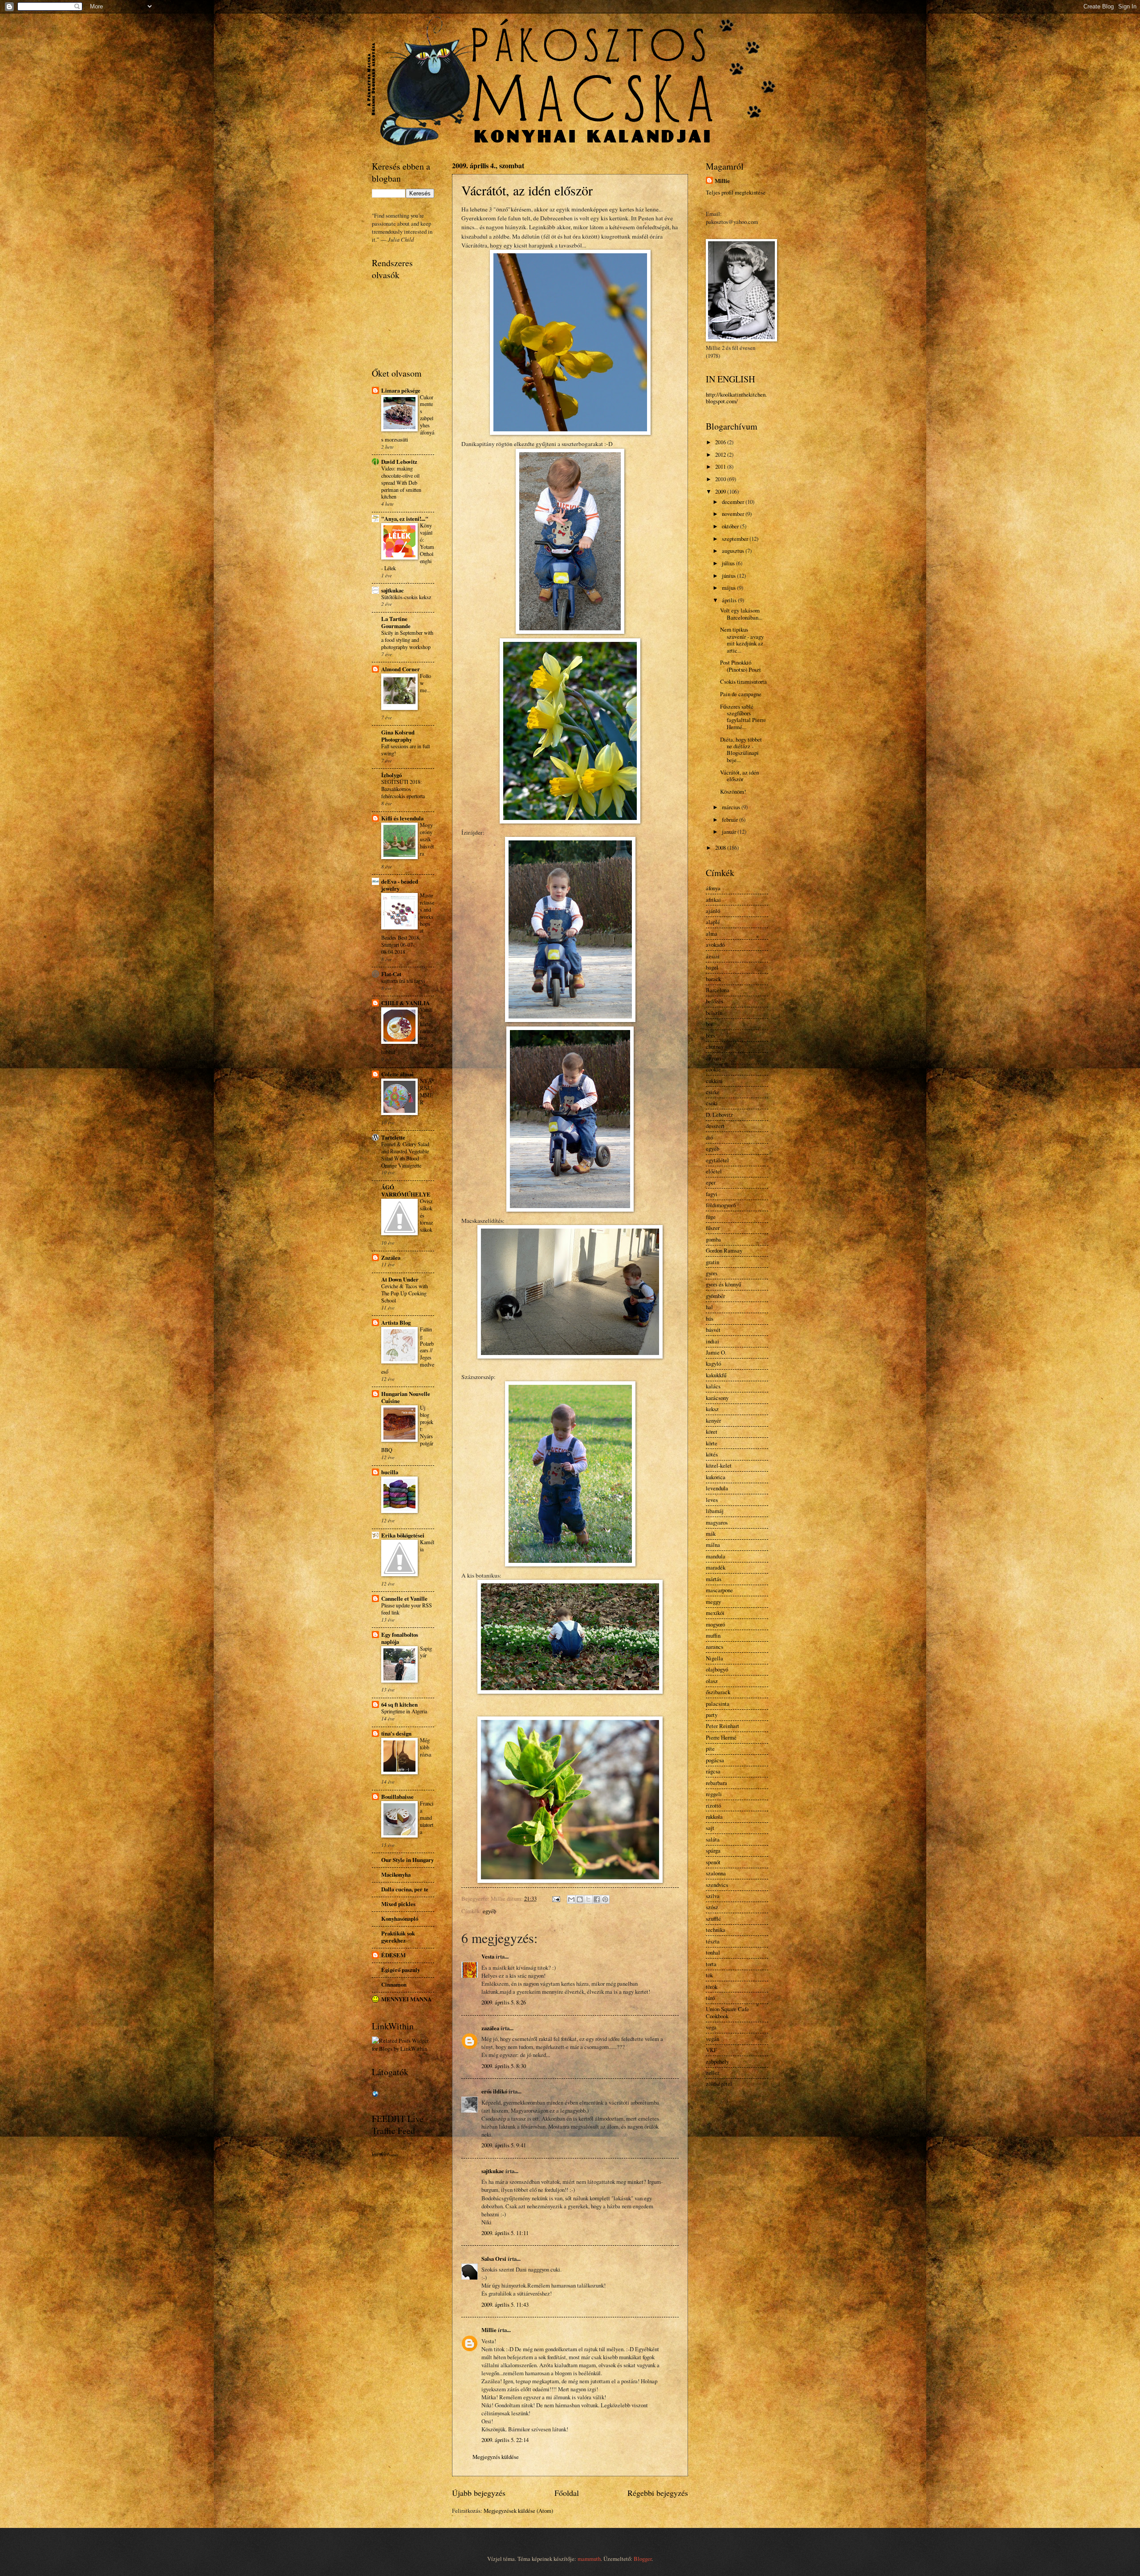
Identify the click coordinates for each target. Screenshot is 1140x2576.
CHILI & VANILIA (405, 1003)
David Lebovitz (399, 462)
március (732, 807)
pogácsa (715, 1760)
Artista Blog (396, 1322)
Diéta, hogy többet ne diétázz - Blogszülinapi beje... (741, 750)
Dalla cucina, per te (405, 1889)
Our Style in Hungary (407, 1860)
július (729, 563)
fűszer (713, 1228)
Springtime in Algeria (404, 1711)
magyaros (717, 1522)
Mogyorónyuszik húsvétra (427, 839)
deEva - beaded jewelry (400, 885)
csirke (713, 1092)
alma (712, 933)
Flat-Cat (391, 974)
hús (710, 1318)
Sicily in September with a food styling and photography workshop (407, 640)
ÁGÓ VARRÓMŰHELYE (406, 1191)
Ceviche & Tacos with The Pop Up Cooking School (405, 1293)
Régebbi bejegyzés (658, 2493)
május (729, 588)
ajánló (713, 911)
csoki (712, 1103)
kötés (712, 1454)
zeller (712, 2073)
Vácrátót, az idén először (527, 190)
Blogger (643, 2559)
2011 (721, 467)
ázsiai (713, 956)
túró (710, 1998)
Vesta (488, 1956)
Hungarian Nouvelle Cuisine (406, 1397)
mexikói (715, 1613)
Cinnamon (394, 1984)
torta (711, 1964)
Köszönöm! (733, 791)
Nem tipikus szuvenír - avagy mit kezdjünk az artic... (742, 640)
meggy (713, 1602)
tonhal (713, 1952)
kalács (713, 1386)
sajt (710, 1828)
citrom (713, 1058)
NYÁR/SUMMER (426, 1091)
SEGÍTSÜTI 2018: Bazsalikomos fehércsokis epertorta (403, 789)
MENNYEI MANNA (406, 1999)
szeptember (736, 539)
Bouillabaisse (397, 1797)
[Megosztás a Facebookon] (597, 1899)
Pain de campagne (741, 694)
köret (712, 1432)
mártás (714, 1579)
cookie (713, 1069)
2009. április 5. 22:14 (505, 2440)
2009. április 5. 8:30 (504, 2066)
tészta (713, 1941)
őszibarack (718, 1692)
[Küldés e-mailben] (571, 1899)
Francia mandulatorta (427, 1817)
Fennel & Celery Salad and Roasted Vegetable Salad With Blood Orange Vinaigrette (405, 1155)
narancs (715, 1647)
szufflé (713, 1919)
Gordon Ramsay (724, 1250)
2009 (721, 491)
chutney (715, 1047)
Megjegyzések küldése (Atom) (518, 2511)
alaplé (713, 922)
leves (712, 1500)
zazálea (490, 2028)
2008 (721, 848)
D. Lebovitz (719, 1115)
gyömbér (715, 1296)
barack (713, 979)
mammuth (589, 2559)
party (712, 1715)
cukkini (714, 1081)
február (731, 819)
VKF (711, 2050)
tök (709, 1975)
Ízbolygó (391, 775)
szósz (712, 1907)
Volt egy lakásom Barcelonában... (741, 614)
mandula (716, 1556)
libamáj (715, 1511)
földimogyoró (721, 1205)
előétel (714, 1171)
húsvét (713, 1330)
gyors (712, 1273)
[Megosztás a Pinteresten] (605, 1899)
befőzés (715, 1001)
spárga (713, 1850)
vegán (712, 2039)
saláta (713, 1839)
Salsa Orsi (494, 2259)
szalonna (716, 1873)
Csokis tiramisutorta (743, 682)
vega (711, 2027)
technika (716, 1930)
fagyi (712, 1194)
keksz (712, 1409)
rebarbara (717, 1783)
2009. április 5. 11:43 (505, 2304)
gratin (712, 1262)
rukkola (714, 1817)
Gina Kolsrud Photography (398, 736)
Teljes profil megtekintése (736, 192)
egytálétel (717, 1160)
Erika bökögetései (403, 1535)
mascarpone (719, 1590)
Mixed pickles (398, 1904)
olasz (712, 1681)
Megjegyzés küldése (496, 2457)
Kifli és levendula (402, 818)
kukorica (716, 1477)
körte (712, 1443)
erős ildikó (494, 2091)
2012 (721, 454)
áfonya (713, 888)
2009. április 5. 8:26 (504, 2002)
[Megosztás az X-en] (588, 1899)
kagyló (713, 1363)
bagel (712, 967)
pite (710, 1748)
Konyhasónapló (400, 1919)
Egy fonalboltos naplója (400, 1638)
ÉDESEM (393, 1955)
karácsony (717, 1398)
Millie (489, 2330)
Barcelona (718, 990)
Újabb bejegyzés (479, 2493)
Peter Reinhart (723, 1726)
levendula (717, 1488)
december (734, 502)
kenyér (713, 1420)
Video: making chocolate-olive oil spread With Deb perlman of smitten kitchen (401, 483)
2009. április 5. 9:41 (504, 2145)
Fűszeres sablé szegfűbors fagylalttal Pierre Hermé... (743, 717)
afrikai (713, 900)
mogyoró (715, 1624)
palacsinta (718, 1704)
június (729, 576)
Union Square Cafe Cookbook (727, 2012)
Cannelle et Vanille (404, 1598)
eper (711, 1182)
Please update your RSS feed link (407, 1609)
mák (711, 1533)
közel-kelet (719, 1465)
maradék (716, 1567)
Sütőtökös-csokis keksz (406, 597)
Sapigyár (426, 1652)
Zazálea (391, 1258)
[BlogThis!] (580, 1899)
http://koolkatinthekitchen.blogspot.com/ (736, 398)
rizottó (713, 1805)
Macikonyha (396, 1874)
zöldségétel (719, 2084)
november (734, 514)
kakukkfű (716, 1375)
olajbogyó (717, 1669)
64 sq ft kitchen (399, 1704)
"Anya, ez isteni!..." (405, 519)
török (712, 1987)
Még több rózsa (425, 1747)
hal (709, 1307)
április (730, 600)
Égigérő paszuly (401, 1970)
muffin (713, 1635)
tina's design (396, 1733)
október (731, 526)
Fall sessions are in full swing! (405, 750)
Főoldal (567, 2493)
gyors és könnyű (723, 1284)
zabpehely (717, 2061)
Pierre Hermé (721, 1737)
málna (713, 1545)
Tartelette (393, 1137)
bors (710, 1035)
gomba (713, 1239)
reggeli (714, 1794)
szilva (713, 1896)
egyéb (489, 1911)
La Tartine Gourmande (396, 622)
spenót (713, 1862)
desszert (715, 1126)
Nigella (715, 1658)
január (730, 832)
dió (709, 1137)
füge (711, 1217)
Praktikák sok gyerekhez (398, 1937)
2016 (721, 442)
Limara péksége (401, 390)
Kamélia (427, 1546)
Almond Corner (401, 669)
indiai (712, 1341)
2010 (721, 479)
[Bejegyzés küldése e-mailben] (556, 1899)
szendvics (717, 1885)
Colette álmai (397, 1074)
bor (709, 1024)
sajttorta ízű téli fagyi (403, 981)
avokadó (715, 945)
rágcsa (713, 1771)
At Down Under (400, 1279)
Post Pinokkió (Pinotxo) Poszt (741, 666)
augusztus (734, 551)
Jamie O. (716, 1352)
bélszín (714, 1013)
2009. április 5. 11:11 (505, 2233)
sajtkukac (493, 2171)
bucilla (390, 1472)
